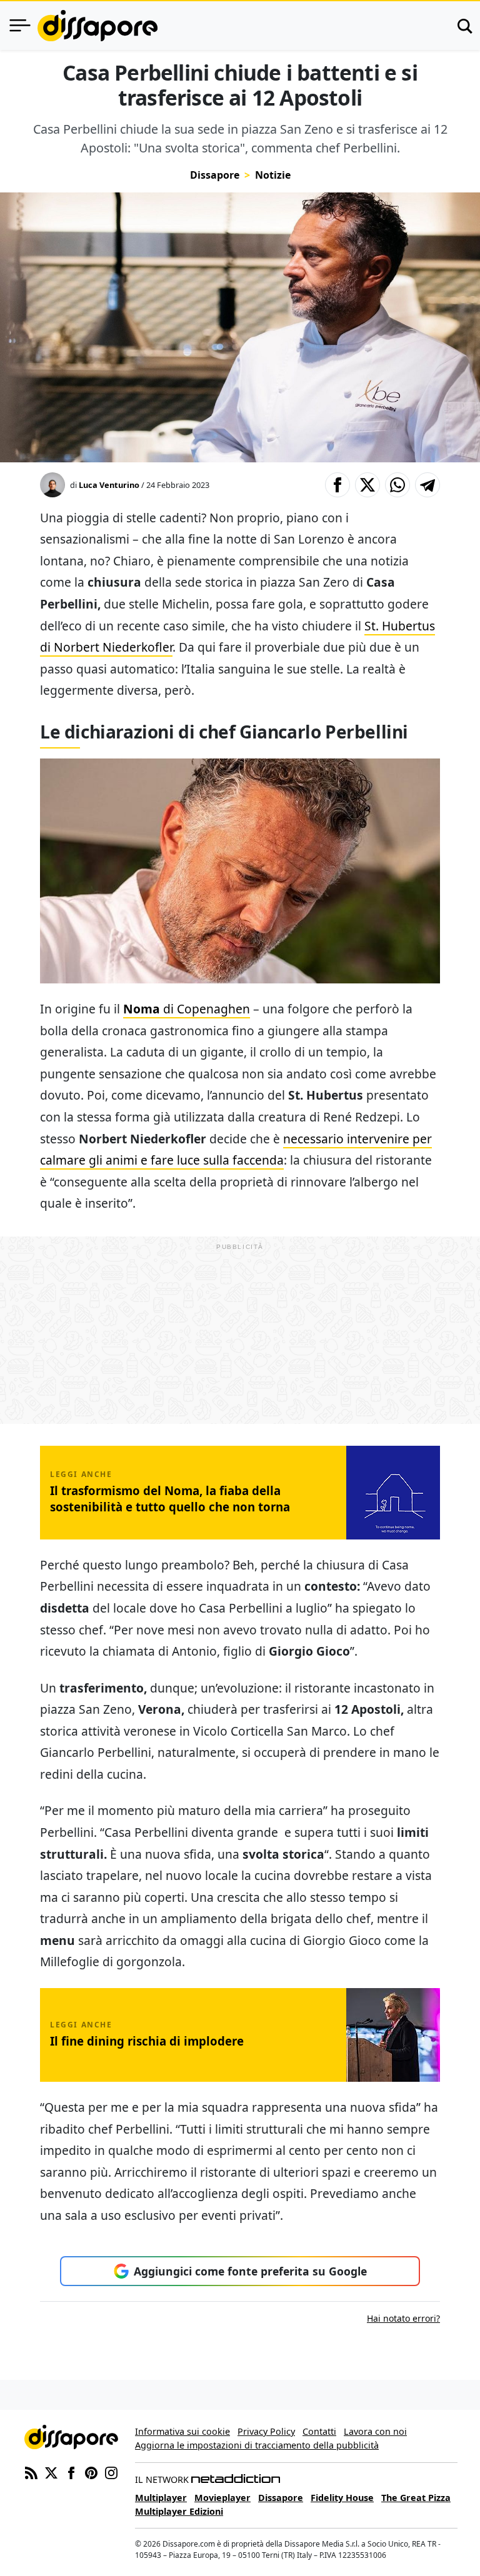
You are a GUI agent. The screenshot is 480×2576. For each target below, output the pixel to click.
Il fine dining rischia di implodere (147, 2041)
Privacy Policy (266, 2431)
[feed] (31, 2472)
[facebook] (71, 2472)
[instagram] (111, 2472)
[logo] (97, 26)
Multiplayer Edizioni (179, 2511)
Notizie (273, 175)
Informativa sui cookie (182, 2431)
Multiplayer (161, 2498)
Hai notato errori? (403, 2318)
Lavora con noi (375, 2431)
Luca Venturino (109, 485)
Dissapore (215, 175)
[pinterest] (91, 2472)
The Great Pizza (416, 2498)
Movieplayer (222, 2498)
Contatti (319, 2431)
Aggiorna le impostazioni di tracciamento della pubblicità (257, 2445)
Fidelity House (342, 2498)
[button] (337, 485)
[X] (51, 2472)
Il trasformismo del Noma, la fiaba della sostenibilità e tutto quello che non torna (170, 1499)
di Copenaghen (187, 1009)
